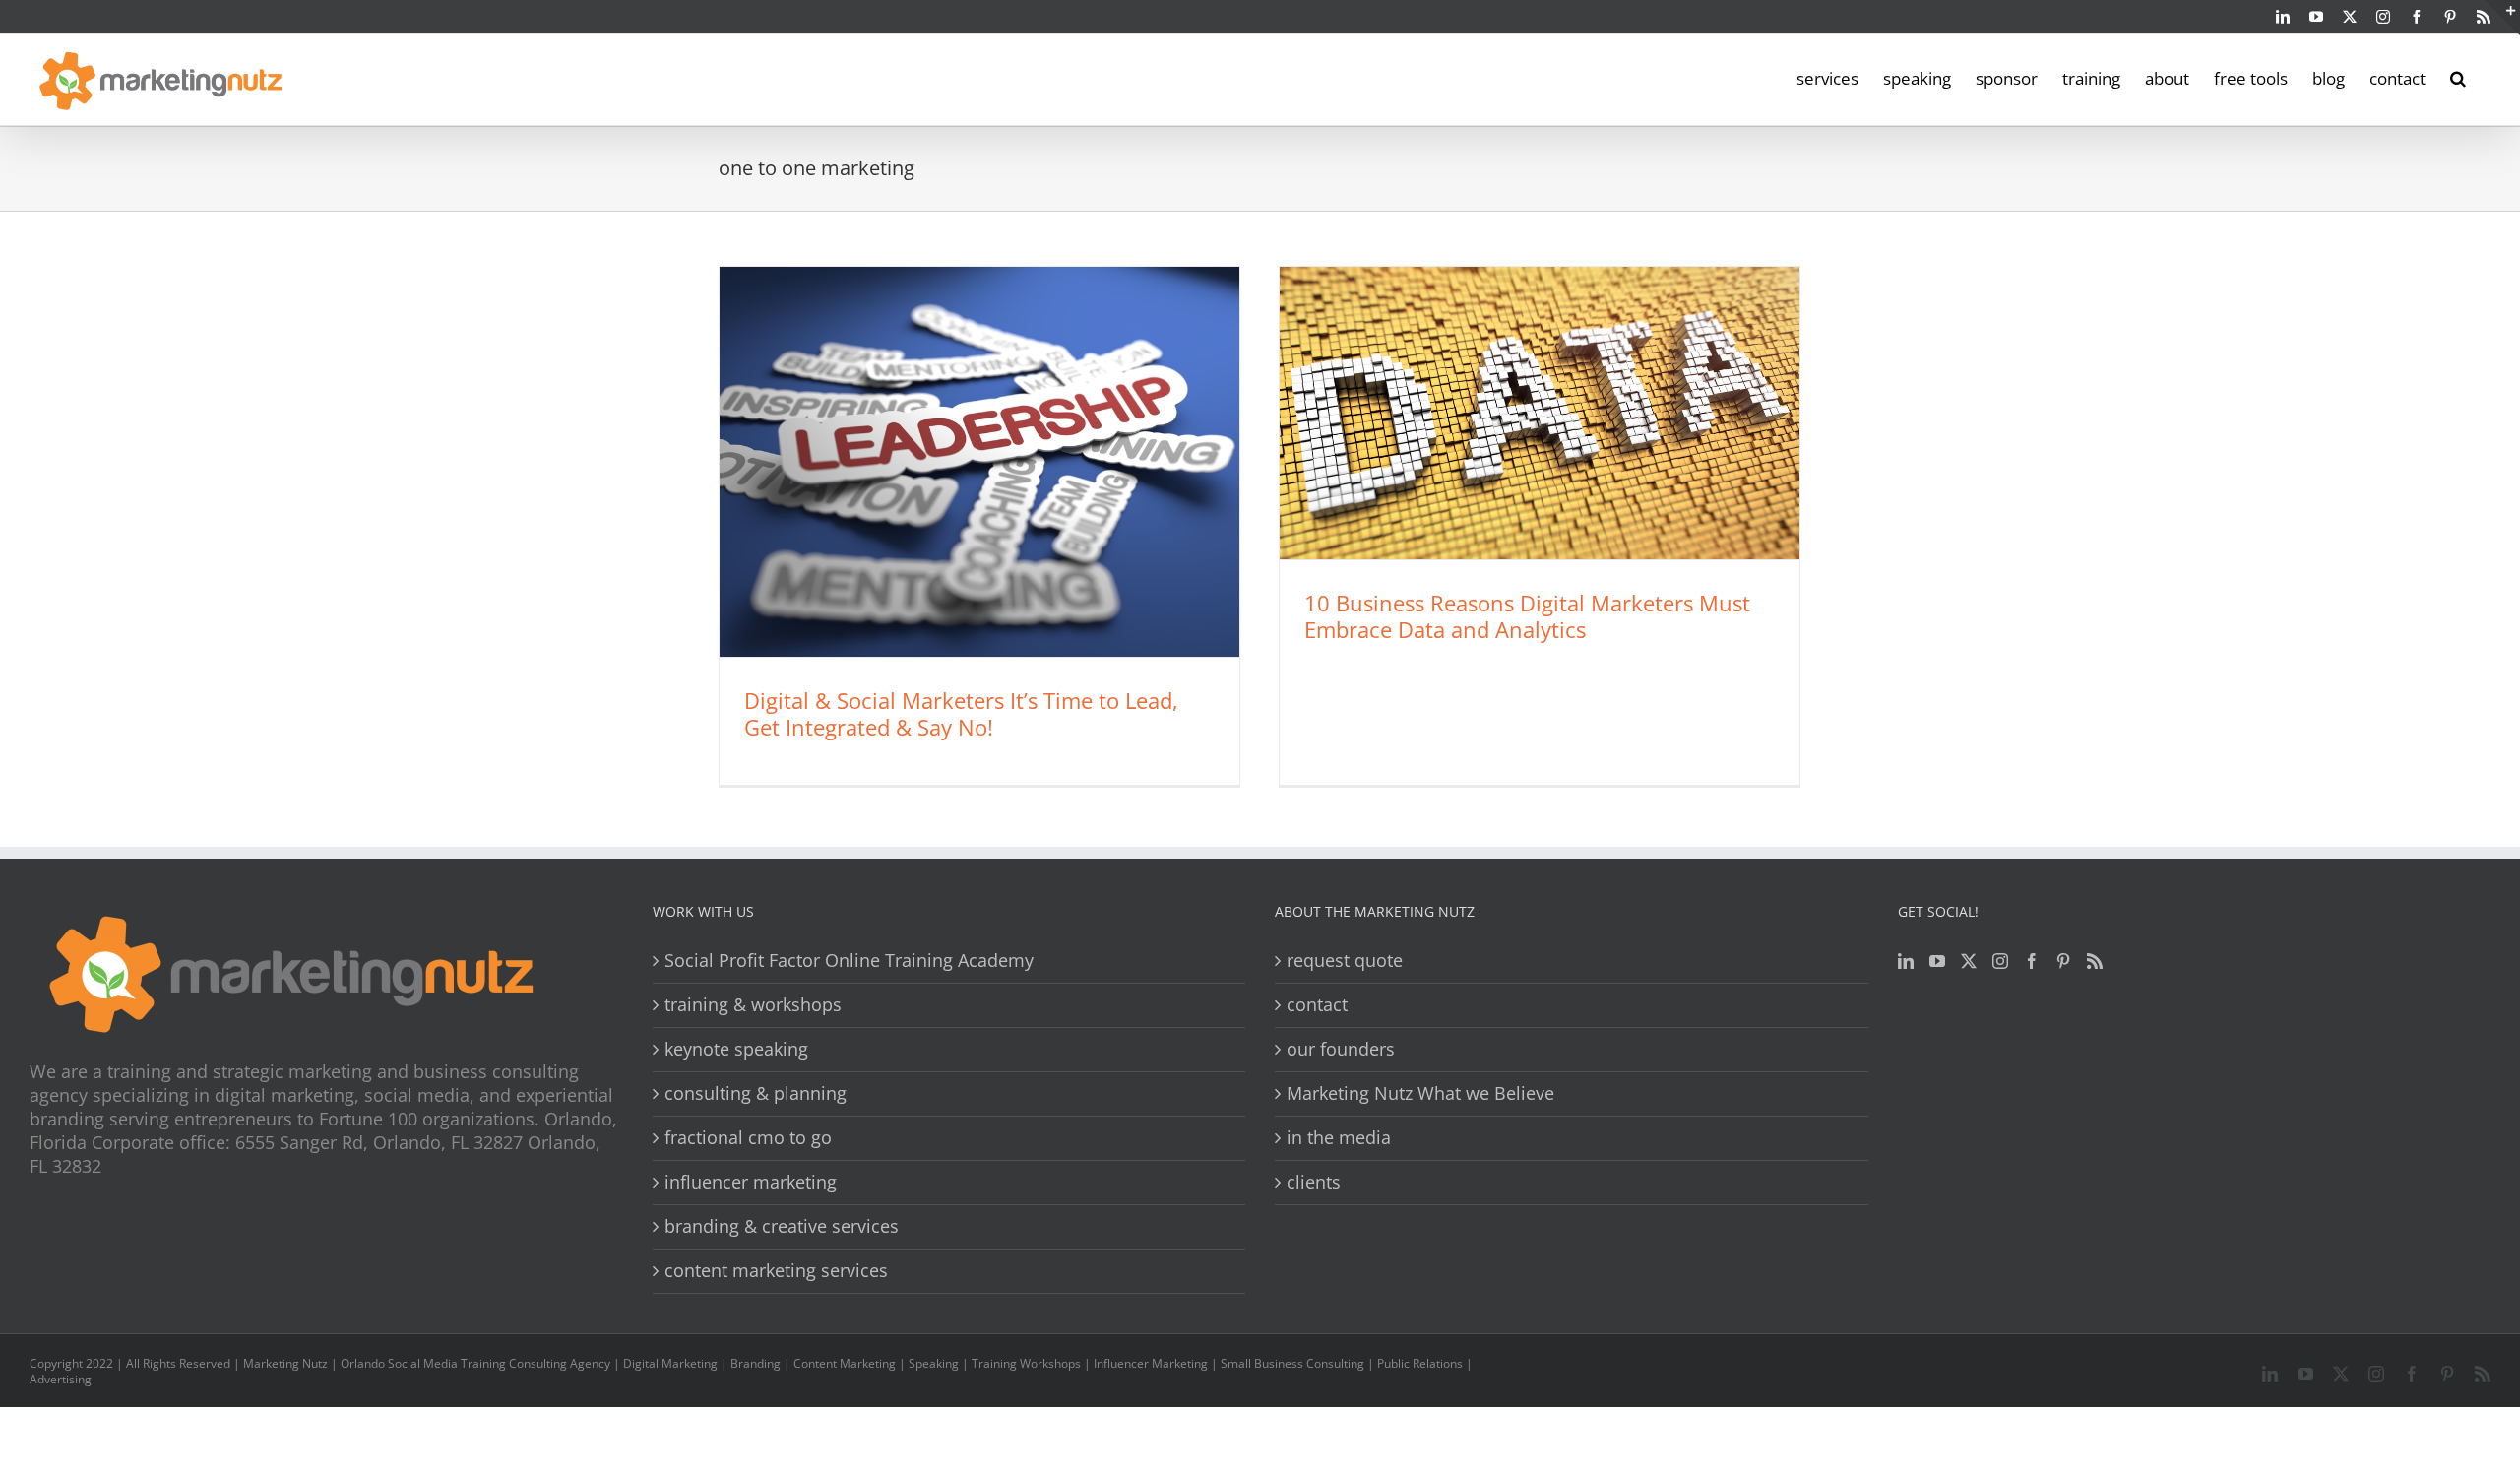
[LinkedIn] (1906, 961)
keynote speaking (736, 1049)
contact (1317, 1005)
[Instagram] (2000, 961)
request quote (1345, 961)
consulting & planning (756, 1093)
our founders (1341, 1049)
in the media (1339, 1138)
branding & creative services (782, 1226)
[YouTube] (1937, 961)
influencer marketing (751, 1182)
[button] (2458, 77)
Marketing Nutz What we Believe (1420, 1093)
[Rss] (2095, 961)
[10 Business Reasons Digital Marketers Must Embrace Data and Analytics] (1540, 413)
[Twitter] (1969, 961)
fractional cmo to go (748, 1138)
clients (1314, 1182)
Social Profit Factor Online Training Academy (849, 961)
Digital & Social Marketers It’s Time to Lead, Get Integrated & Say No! (961, 713)
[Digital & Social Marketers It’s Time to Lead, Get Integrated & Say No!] (979, 462)
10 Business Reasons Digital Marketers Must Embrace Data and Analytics (1527, 616)
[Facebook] (2032, 961)
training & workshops (753, 1005)
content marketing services (776, 1271)
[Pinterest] (2063, 961)
